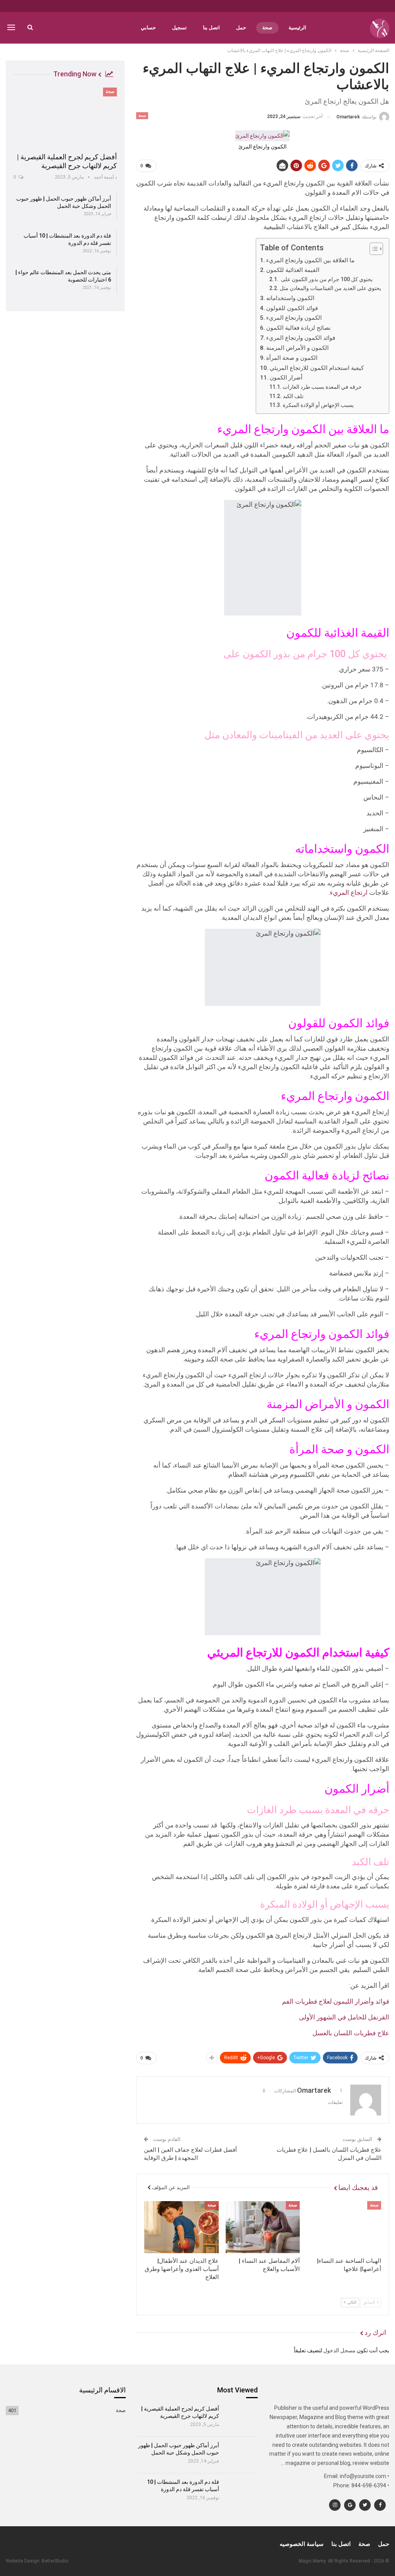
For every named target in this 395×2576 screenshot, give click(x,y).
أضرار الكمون (286, 378)
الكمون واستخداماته (290, 298)
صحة (267, 28)
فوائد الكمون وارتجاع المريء (301, 338)
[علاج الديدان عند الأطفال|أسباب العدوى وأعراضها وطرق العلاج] (181, 2227)
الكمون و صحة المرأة (292, 358)
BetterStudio (55, 2561)
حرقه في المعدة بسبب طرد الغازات (322, 387)
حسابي (148, 28)
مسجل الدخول (339, 2350)
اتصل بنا (211, 28)
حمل (241, 28)
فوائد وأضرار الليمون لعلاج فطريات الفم (336, 2001)
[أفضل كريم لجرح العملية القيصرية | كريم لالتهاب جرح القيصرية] (65, 117)
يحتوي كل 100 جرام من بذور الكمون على (326, 279)
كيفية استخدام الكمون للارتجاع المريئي (317, 368)
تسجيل (179, 28)
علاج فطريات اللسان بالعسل (351, 2033)
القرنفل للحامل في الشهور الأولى (344, 2017)
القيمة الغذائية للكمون (293, 270)
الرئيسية (297, 28)
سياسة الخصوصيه (302, 2544)
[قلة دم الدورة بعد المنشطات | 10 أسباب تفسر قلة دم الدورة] (241, 2492)
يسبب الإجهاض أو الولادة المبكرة (318, 405)
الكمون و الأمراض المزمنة (297, 348)
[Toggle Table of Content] (372, 249)
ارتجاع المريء (349, 892)
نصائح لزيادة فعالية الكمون (298, 328)
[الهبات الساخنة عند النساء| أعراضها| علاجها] (344, 2227)
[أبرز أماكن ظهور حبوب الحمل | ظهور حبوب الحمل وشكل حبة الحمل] (241, 2455)
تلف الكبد (293, 396)
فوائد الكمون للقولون (292, 308)
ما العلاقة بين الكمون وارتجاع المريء (310, 260)
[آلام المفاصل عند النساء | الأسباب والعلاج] (263, 2227)
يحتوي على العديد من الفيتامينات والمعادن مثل (330, 288)
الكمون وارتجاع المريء (294, 318)
